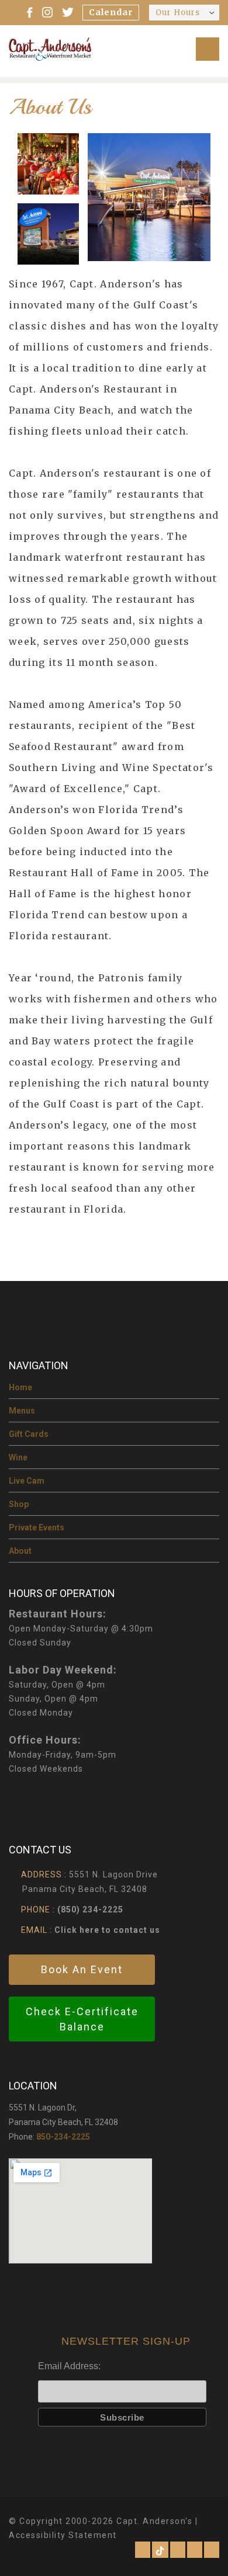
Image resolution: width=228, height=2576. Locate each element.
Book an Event (82, 1969)
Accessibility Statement (63, 2535)
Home (20, 1387)
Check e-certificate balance (82, 2019)
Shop (19, 1504)
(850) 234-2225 (90, 1910)
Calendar (111, 12)
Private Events (37, 1527)
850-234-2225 (63, 2137)
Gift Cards (29, 1434)
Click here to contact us (106, 1930)
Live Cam (27, 1481)
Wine (18, 1457)
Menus (22, 1411)
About (20, 1551)
